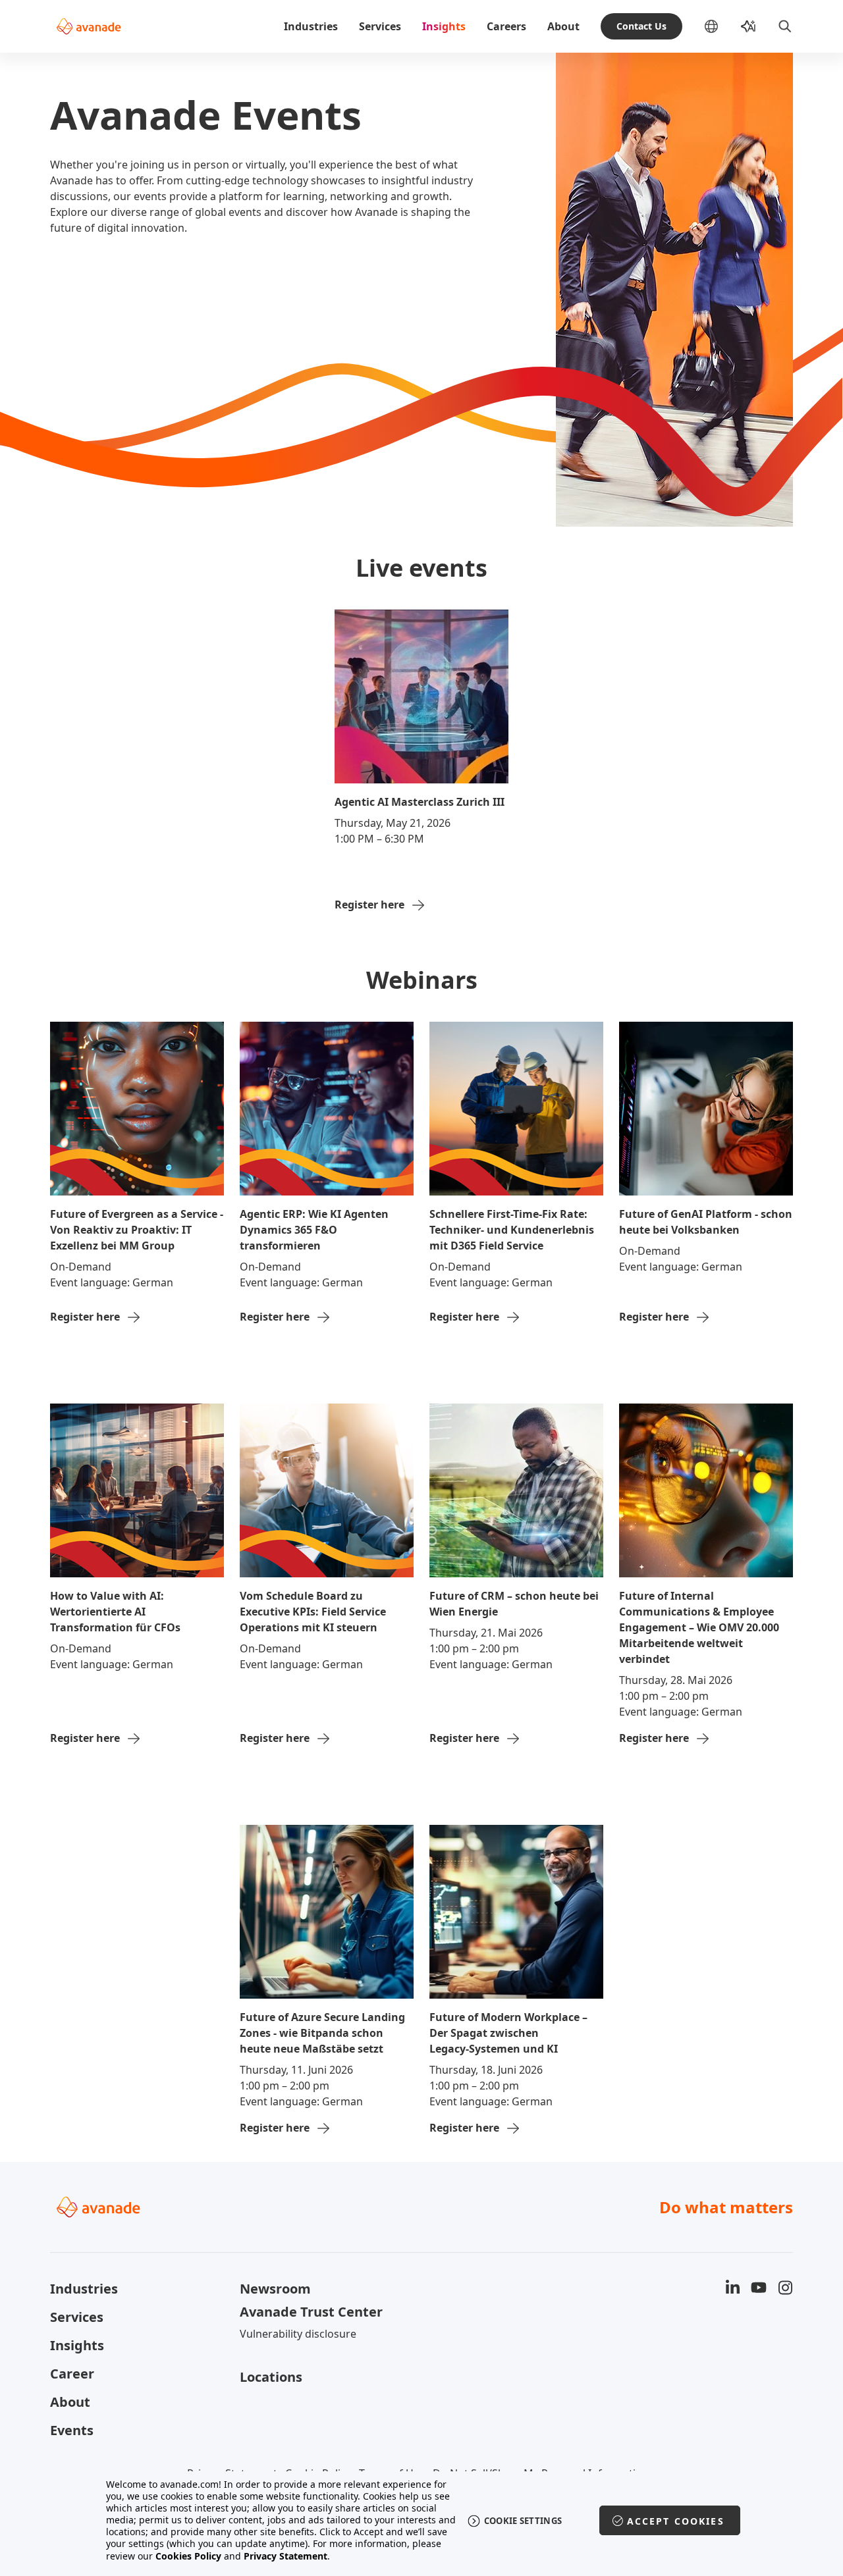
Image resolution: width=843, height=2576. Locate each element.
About (563, 26)
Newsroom (275, 2289)
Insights (444, 26)
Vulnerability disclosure (298, 2334)
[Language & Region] (722, 26)
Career (72, 2374)
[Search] (785, 26)
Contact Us (641, 26)
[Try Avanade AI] (748, 26)
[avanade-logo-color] (89, 26)
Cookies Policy (188, 2556)
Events (72, 2430)
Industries (311, 26)
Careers (506, 26)
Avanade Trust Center (311, 2312)
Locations (271, 2377)
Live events (421, 568)
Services (380, 26)
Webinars (422, 980)
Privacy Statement (286, 2556)
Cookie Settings (523, 2521)
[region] (422, 2520)
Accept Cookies (676, 2521)
